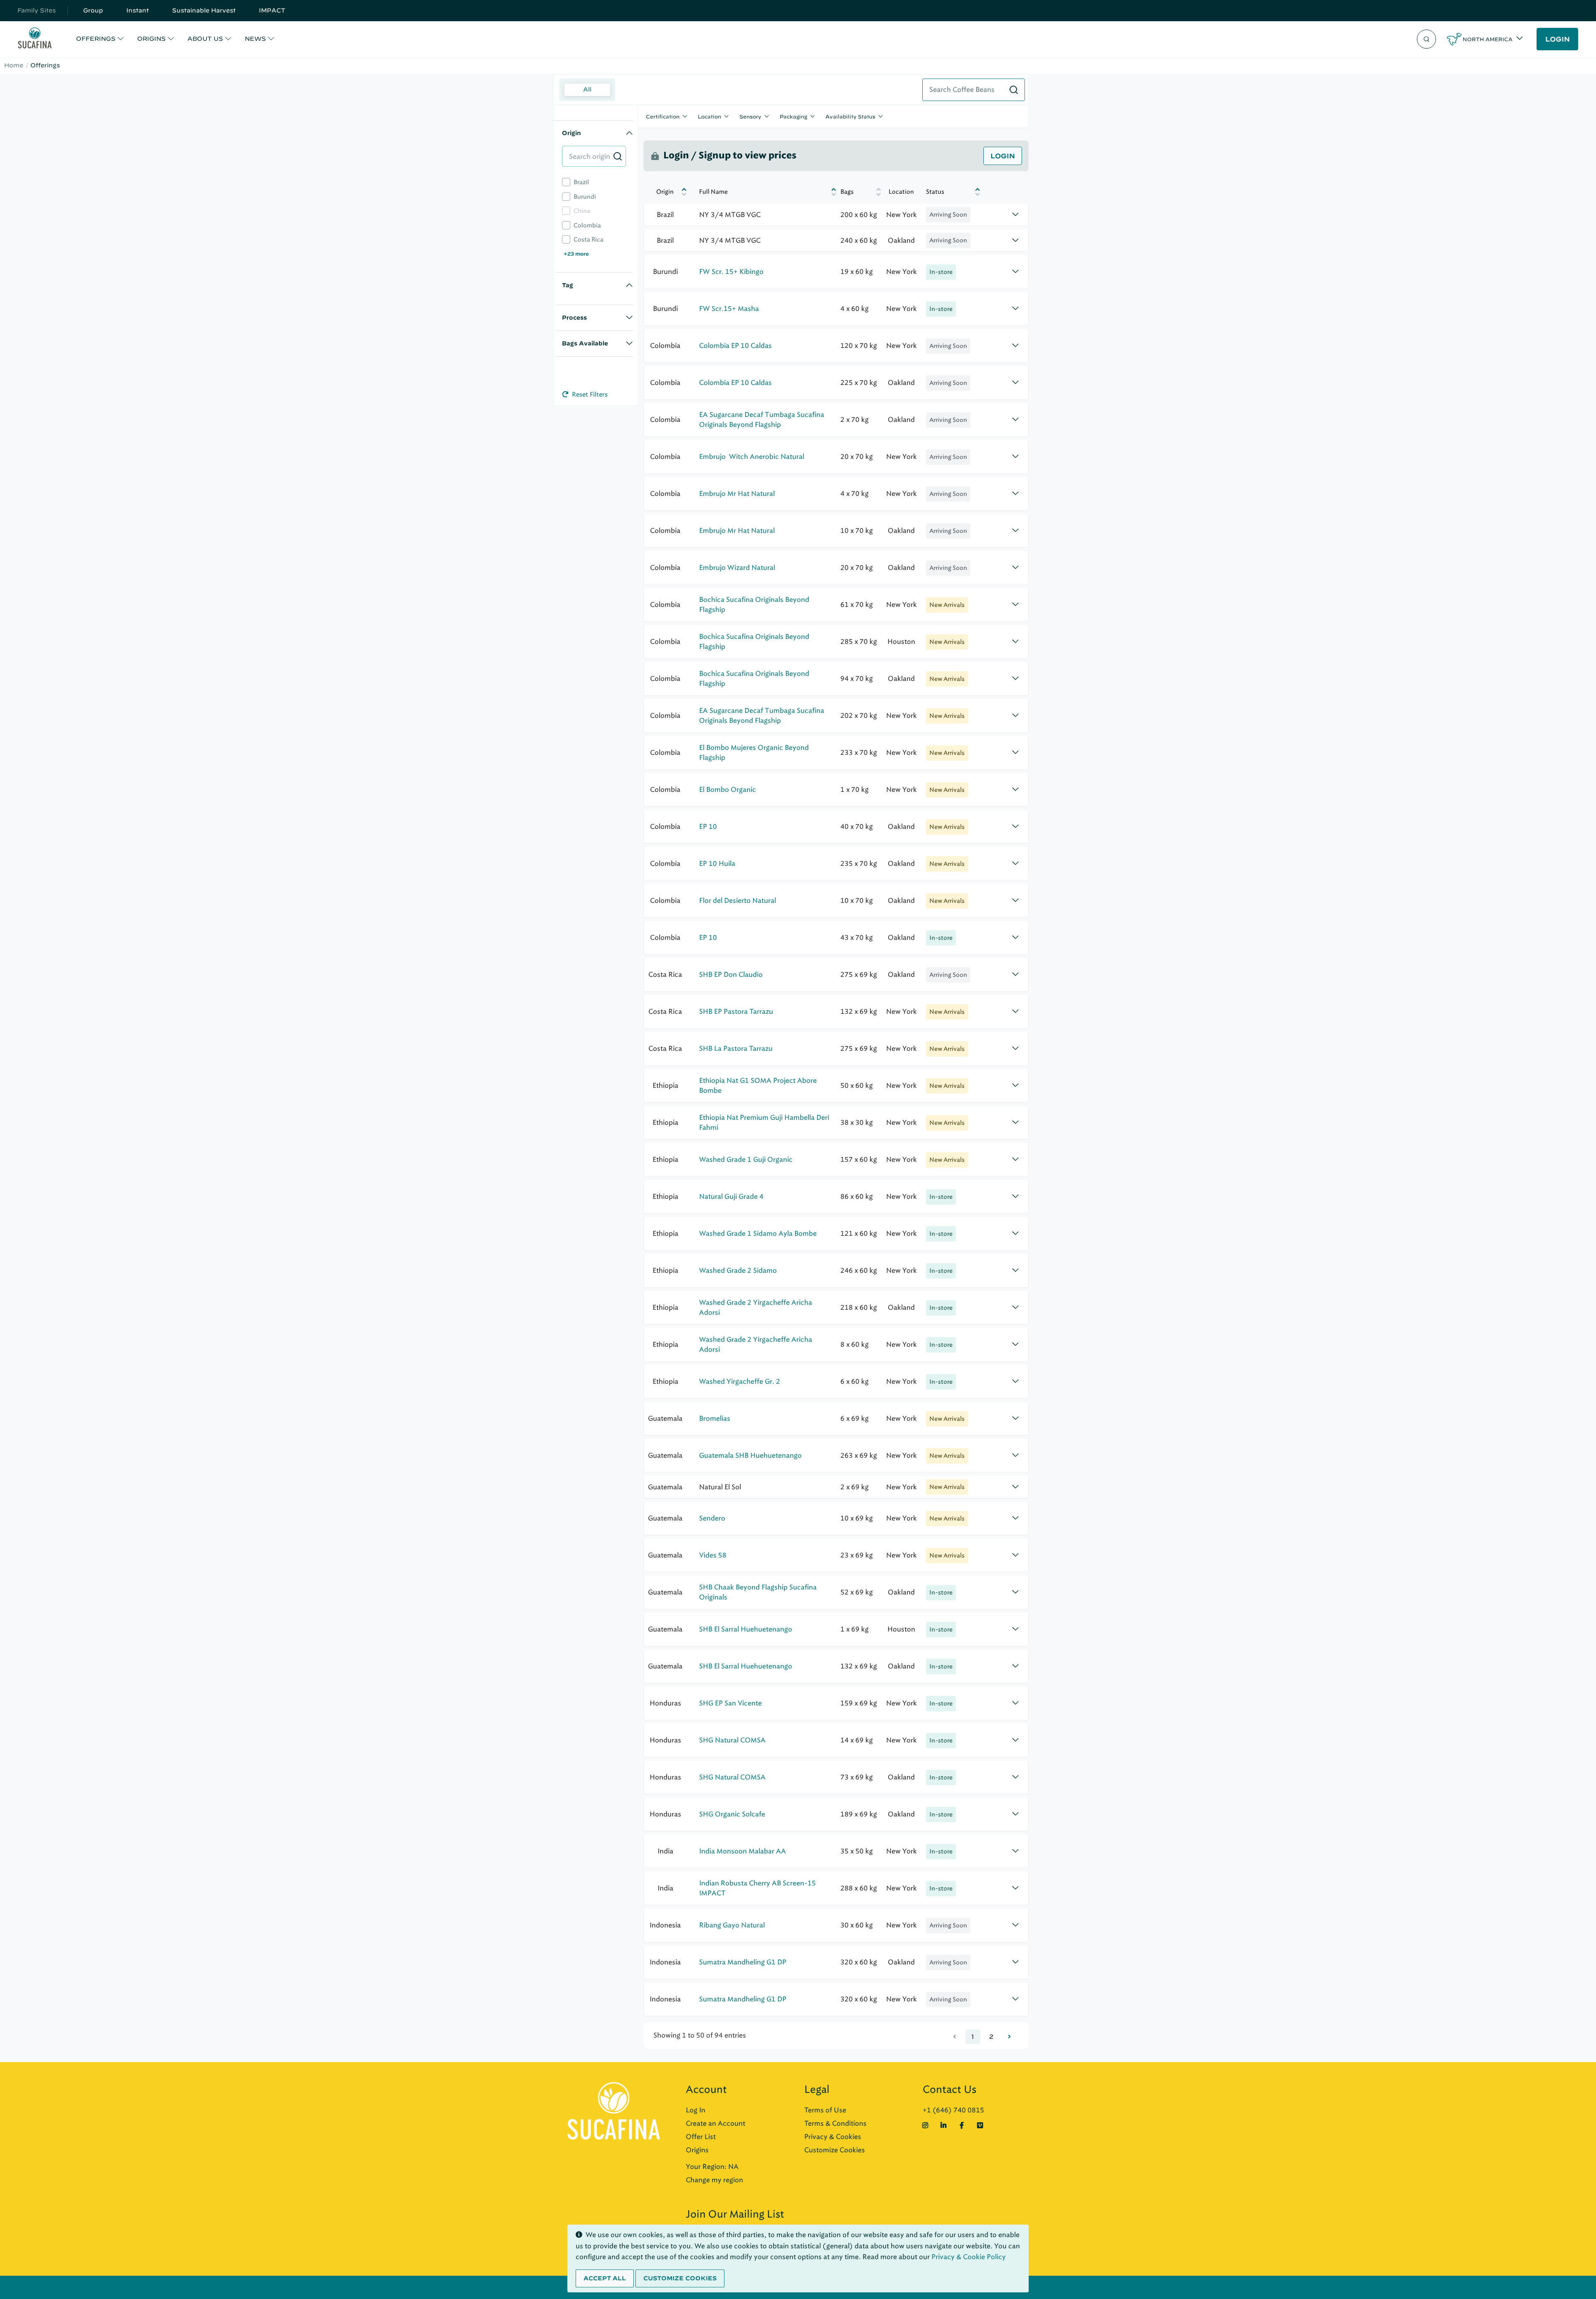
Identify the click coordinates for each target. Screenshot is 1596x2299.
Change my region (714, 2180)
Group (93, 10)
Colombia (587, 225)
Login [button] (1003, 156)
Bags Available (585, 343)
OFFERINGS (96, 39)
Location (709, 116)
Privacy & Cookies (833, 2137)
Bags (847, 192)
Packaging (793, 116)
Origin (571, 133)
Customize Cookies (835, 2150)
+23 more (576, 254)
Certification (663, 116)
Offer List (701, 2137)
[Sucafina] (35, 39)
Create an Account (715, 2123)
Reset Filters (589, 394)
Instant (138, 10)
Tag (568, 285)
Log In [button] (696, 2110)
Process (574, 318)
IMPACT (272, 10)
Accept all (605, 2278)
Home (14, 65)
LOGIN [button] (1558, 39)
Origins (697, 2150)
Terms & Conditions (835, 2123)
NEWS (255, 39)
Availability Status (850, 116)
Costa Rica (589, 240)
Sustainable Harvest (204, 10)
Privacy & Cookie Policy (969, 2257)
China (582, 211)
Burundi (585, 197)
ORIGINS (151, 39)
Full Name (713, 192)
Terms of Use (825, 2110)
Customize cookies (680, 2278)
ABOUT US (205, 39)
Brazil (581, 182)
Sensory (750, 116)
